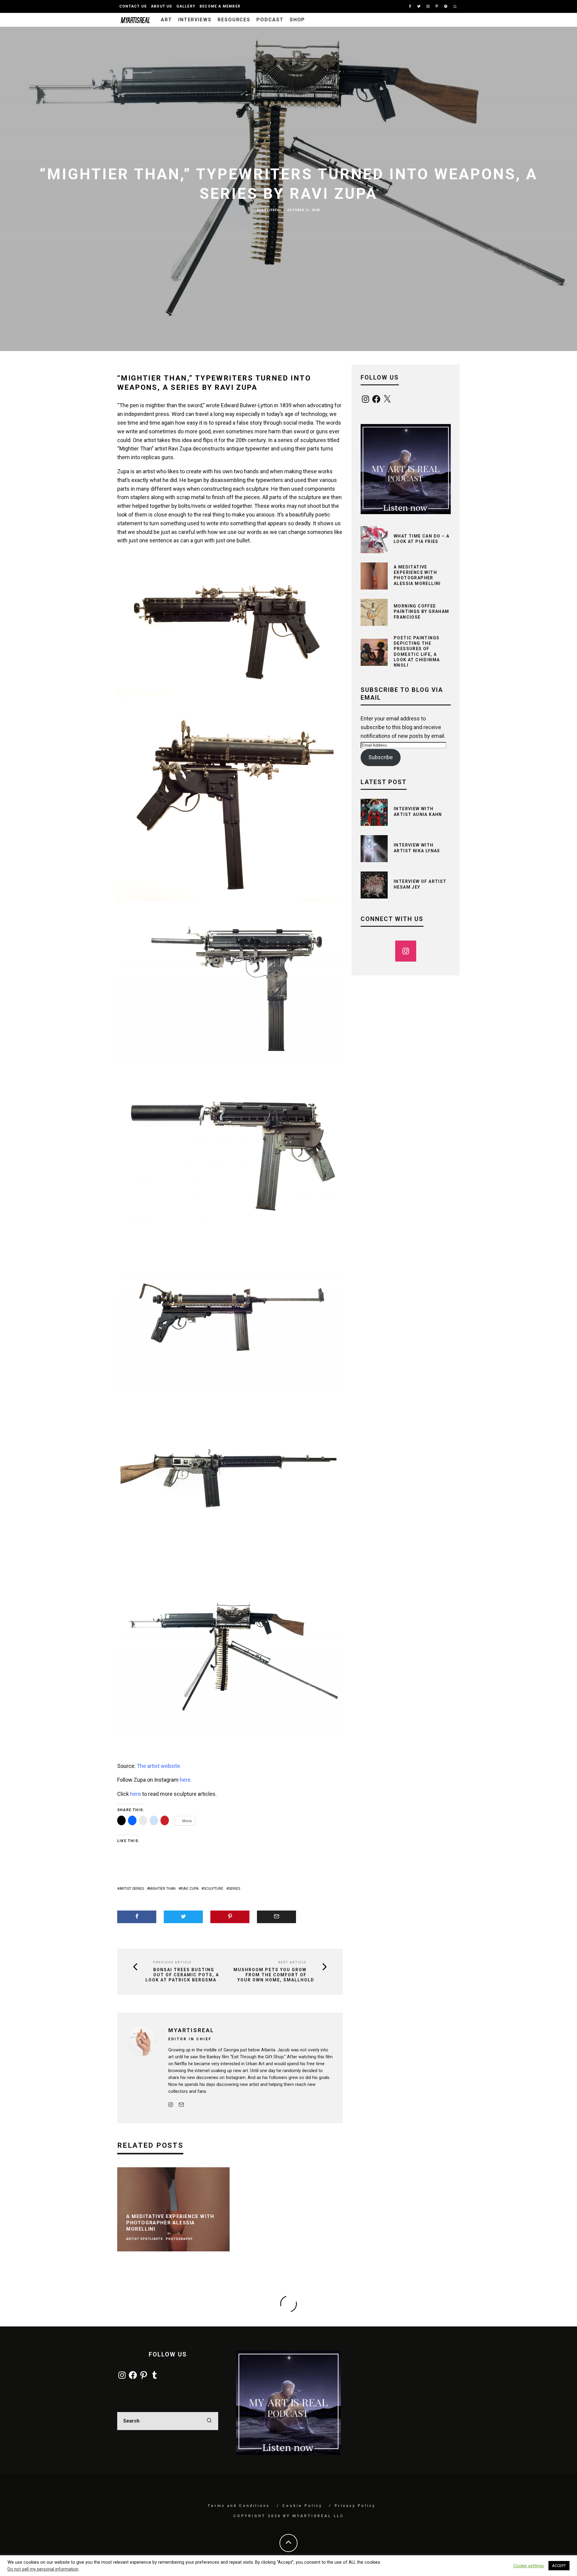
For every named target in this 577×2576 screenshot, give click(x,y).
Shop (298, 20)
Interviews (195, 20)
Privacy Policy (355, 2506)
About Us (162, 6)
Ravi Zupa (189, 1889)
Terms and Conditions (239, 2506)
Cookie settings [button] (529, 2566)
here (135, 1794)
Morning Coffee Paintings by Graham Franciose (421, 611)
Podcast (270, 20)
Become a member (220, 6)
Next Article (292, 1962)
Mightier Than (162, 1889)
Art (166, 20)
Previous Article (172, 1962)
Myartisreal (269, 210)
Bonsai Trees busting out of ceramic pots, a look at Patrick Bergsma (182, 1975)
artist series (132, 1889)
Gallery (186, 6)
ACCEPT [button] (559, 2566)
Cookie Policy (302, 2506)
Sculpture (213, 1889)
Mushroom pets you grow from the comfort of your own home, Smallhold (274, 1975)
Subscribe (381, 757)
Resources (234, 20)
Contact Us (133, 6)
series (234, 1889)
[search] (209, 2421)
